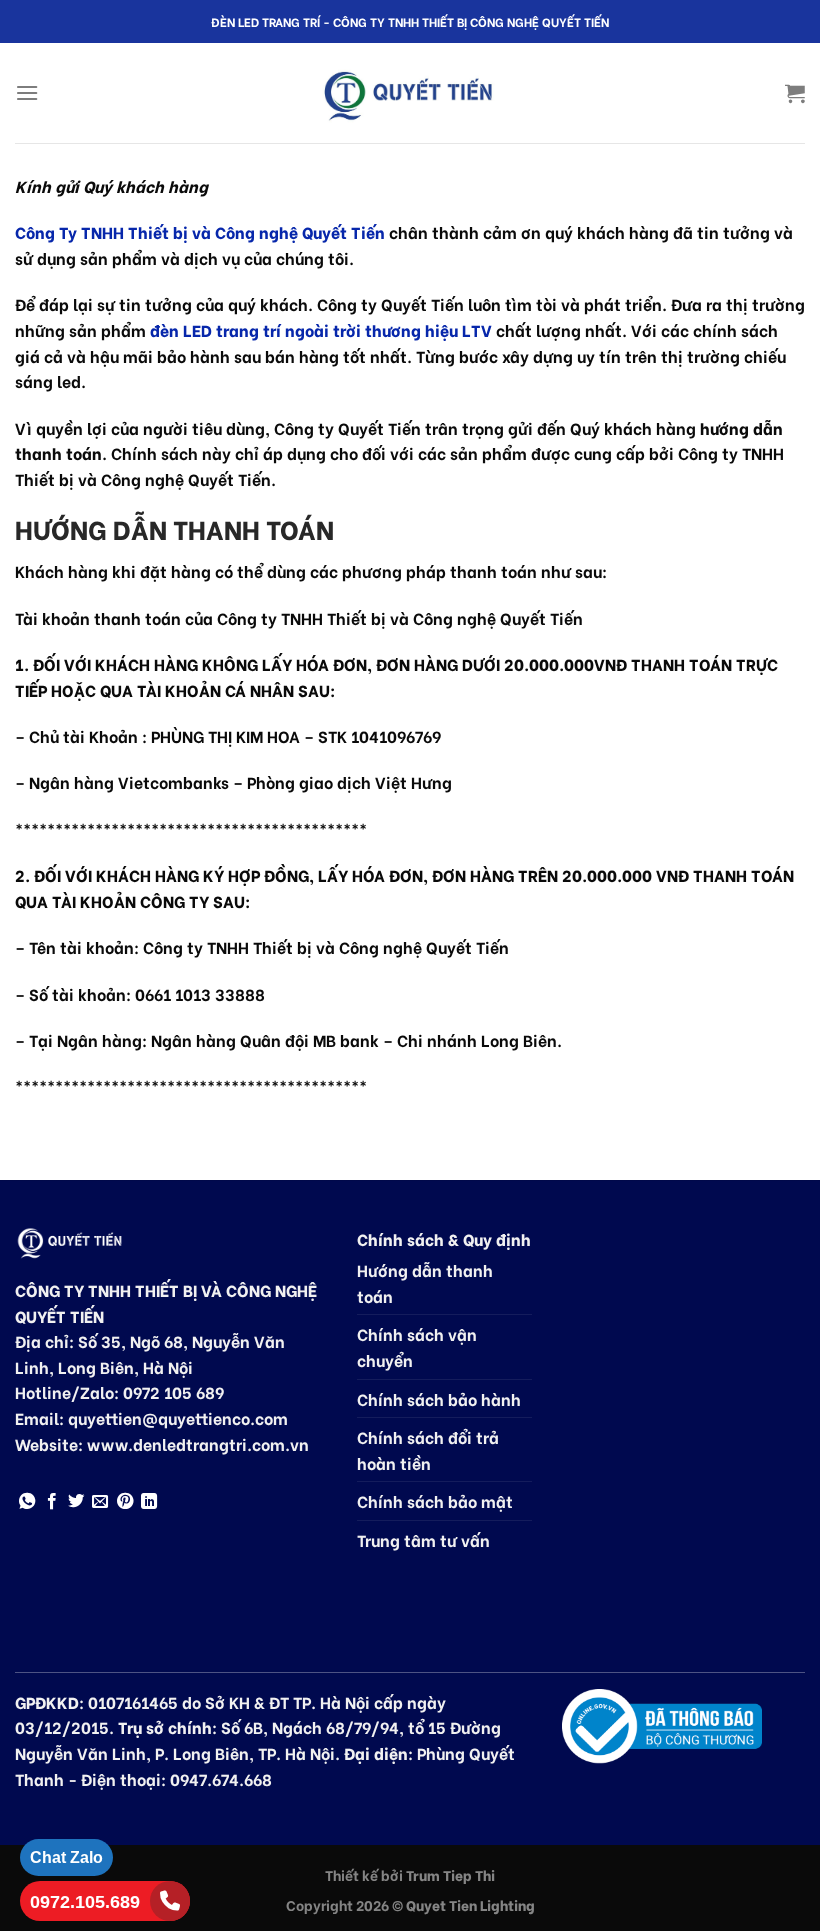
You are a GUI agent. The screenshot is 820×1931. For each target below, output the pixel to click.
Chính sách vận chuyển (417, 1346)
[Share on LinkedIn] (149, 1502)
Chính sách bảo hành (439, 1398)
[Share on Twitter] (76, 1502)
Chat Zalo (66, 1857)
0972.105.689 (85, 1902)
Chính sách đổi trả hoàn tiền (428, 1449)
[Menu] (27, 92)
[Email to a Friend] (100, 1502)
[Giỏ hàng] (795, 93)
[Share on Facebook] (52, 1502)
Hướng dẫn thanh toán (425, 1282)
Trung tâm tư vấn (423, 1539)
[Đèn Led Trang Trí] (410, 93)
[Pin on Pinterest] (125, 1502)
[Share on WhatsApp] (27, 1502)
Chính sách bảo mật (435, 1500)
